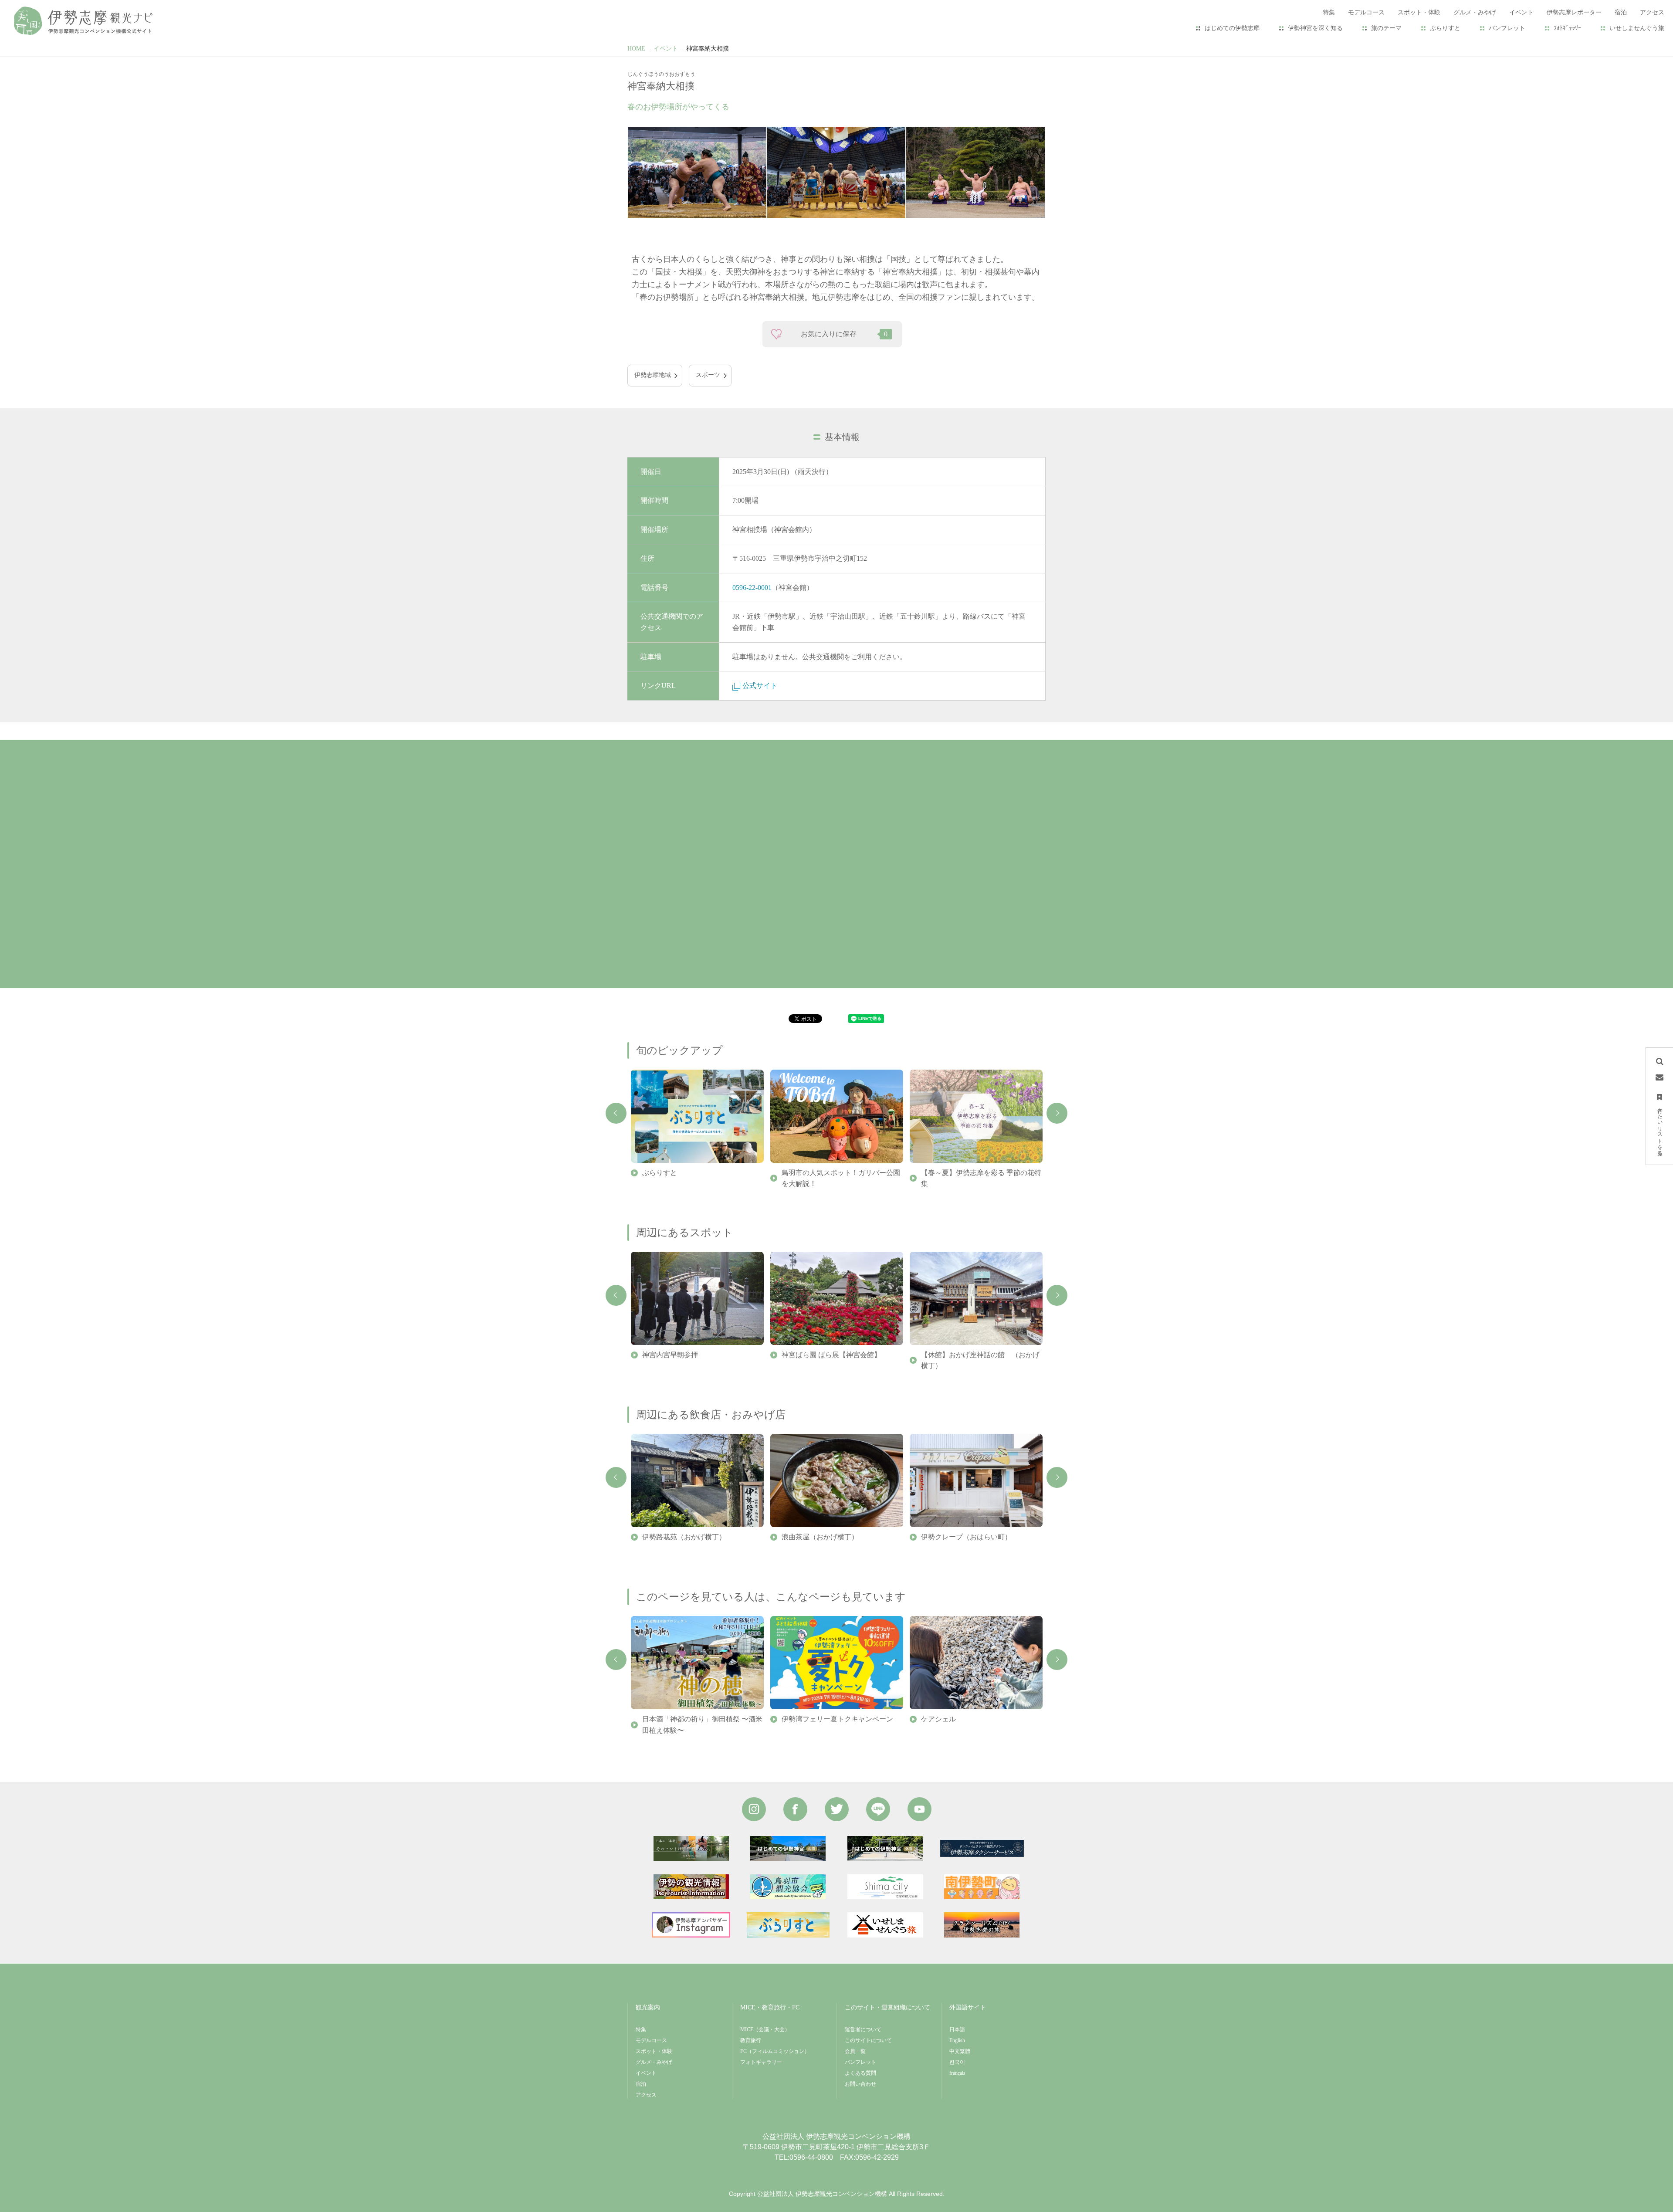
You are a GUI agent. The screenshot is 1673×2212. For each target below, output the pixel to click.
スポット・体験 (654, 2051)
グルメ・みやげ (654, 2062)
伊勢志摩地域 (653, 375)
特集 (641, 2029)
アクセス (646, 2095)
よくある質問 (860, 2073)
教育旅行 (751, 2040)
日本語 (957, 2029)
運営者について (863, 2029)
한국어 (957, 2062)
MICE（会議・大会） (765, 2029)
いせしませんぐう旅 (1637, 28)
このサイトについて (868, 2040)
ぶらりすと (1445, 28)
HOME (636, 49)
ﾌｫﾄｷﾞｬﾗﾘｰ (1567, 28)
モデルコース (651, 2040)
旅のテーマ (1386, 28)
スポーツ (708, 375)
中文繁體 (960, 2051)
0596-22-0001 (752, 588)
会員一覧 (855, 2051)
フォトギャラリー (761, 2062)
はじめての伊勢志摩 (1232, 28)
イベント (666, 49)
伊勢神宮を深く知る (1315, 28)
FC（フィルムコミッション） (775, 2051)
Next (1057, 1113)
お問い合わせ (860, 2084)
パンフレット (1507, 28)
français (957, 2073)
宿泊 (641, 2084)
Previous (616, 1113)
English (957, 2040)
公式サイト (760, 686)
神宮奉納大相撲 (708, 49)
